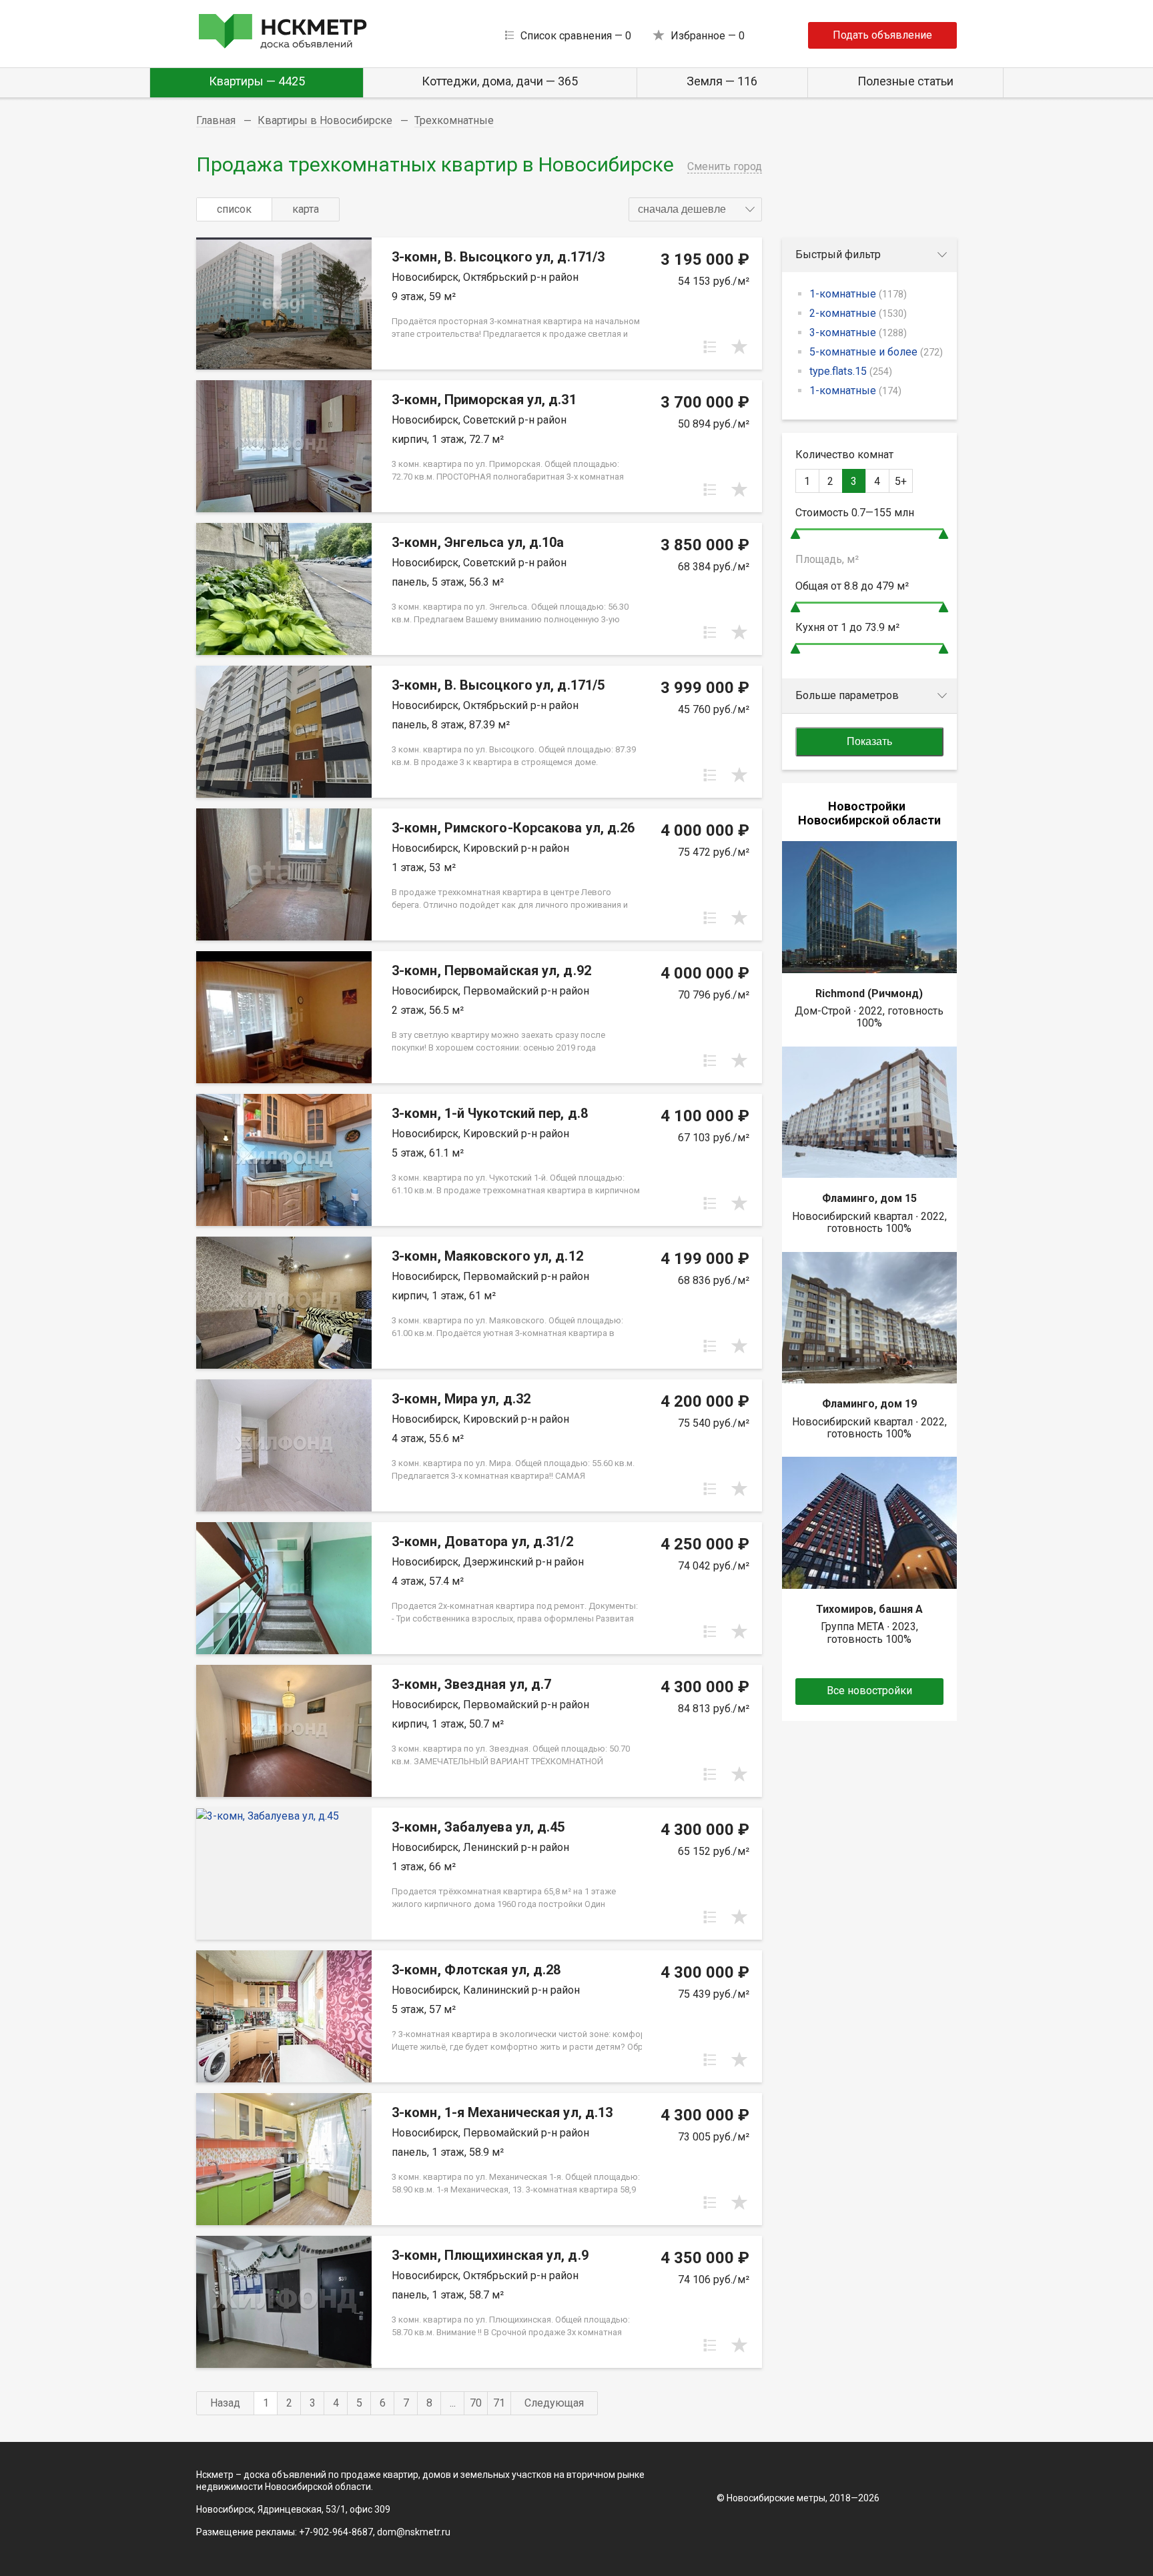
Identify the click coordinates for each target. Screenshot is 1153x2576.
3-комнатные (858, 333)
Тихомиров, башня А (869, 1609)
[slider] (795, 534)
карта (306, 209)
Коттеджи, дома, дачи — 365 (500, 81)
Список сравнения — (576, 36)
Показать (869, 741)
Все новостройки (869, 1691)
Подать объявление (882, 35)
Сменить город (725, 166)
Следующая (554, 2403)
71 (499, 2403)
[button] (695, 209)
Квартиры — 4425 (257, 81)
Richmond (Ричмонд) (869, 994)
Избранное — (708, 36)
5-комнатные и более (876, 352)
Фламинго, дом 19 (869, 1404)
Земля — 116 (722, 81)
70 (476, 2403)
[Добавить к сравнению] (710, 347)
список (234, 209)
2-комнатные (858, 313)
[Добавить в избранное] (739, 347)
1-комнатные (858, 294)
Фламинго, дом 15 (869, 1198)
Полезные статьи (905, 81)
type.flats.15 (851, 371)
